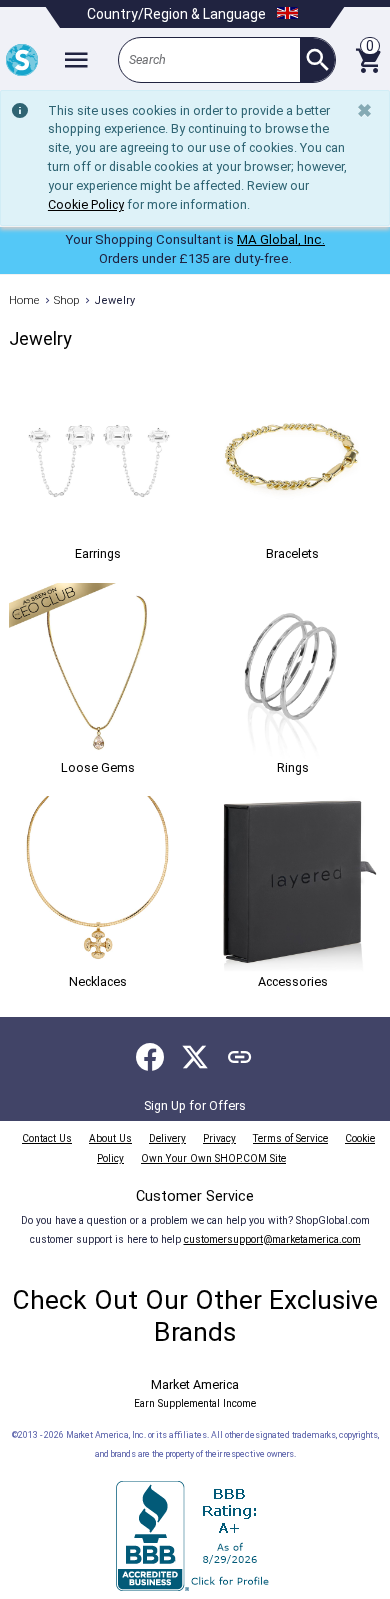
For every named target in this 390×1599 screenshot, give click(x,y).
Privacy (219, 1138)
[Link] (240, 1057)
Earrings (98, 553)
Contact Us (47, 1138)
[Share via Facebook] (150, 1057)
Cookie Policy (86, 204)
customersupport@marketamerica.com (272, 1239)
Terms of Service (290, 1138)
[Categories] (76, 60)
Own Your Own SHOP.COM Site (213, 1158)
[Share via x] (195, 1057)
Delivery (167, 1138)
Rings (293, 767)
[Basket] (368, 60)
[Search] (317, 60)
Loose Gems (98, 767)
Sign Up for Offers (195, 1105)
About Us (110, 1138)
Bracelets (292, 553)
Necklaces (98, 981)
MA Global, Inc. (281, 239)
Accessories (293, 981)
